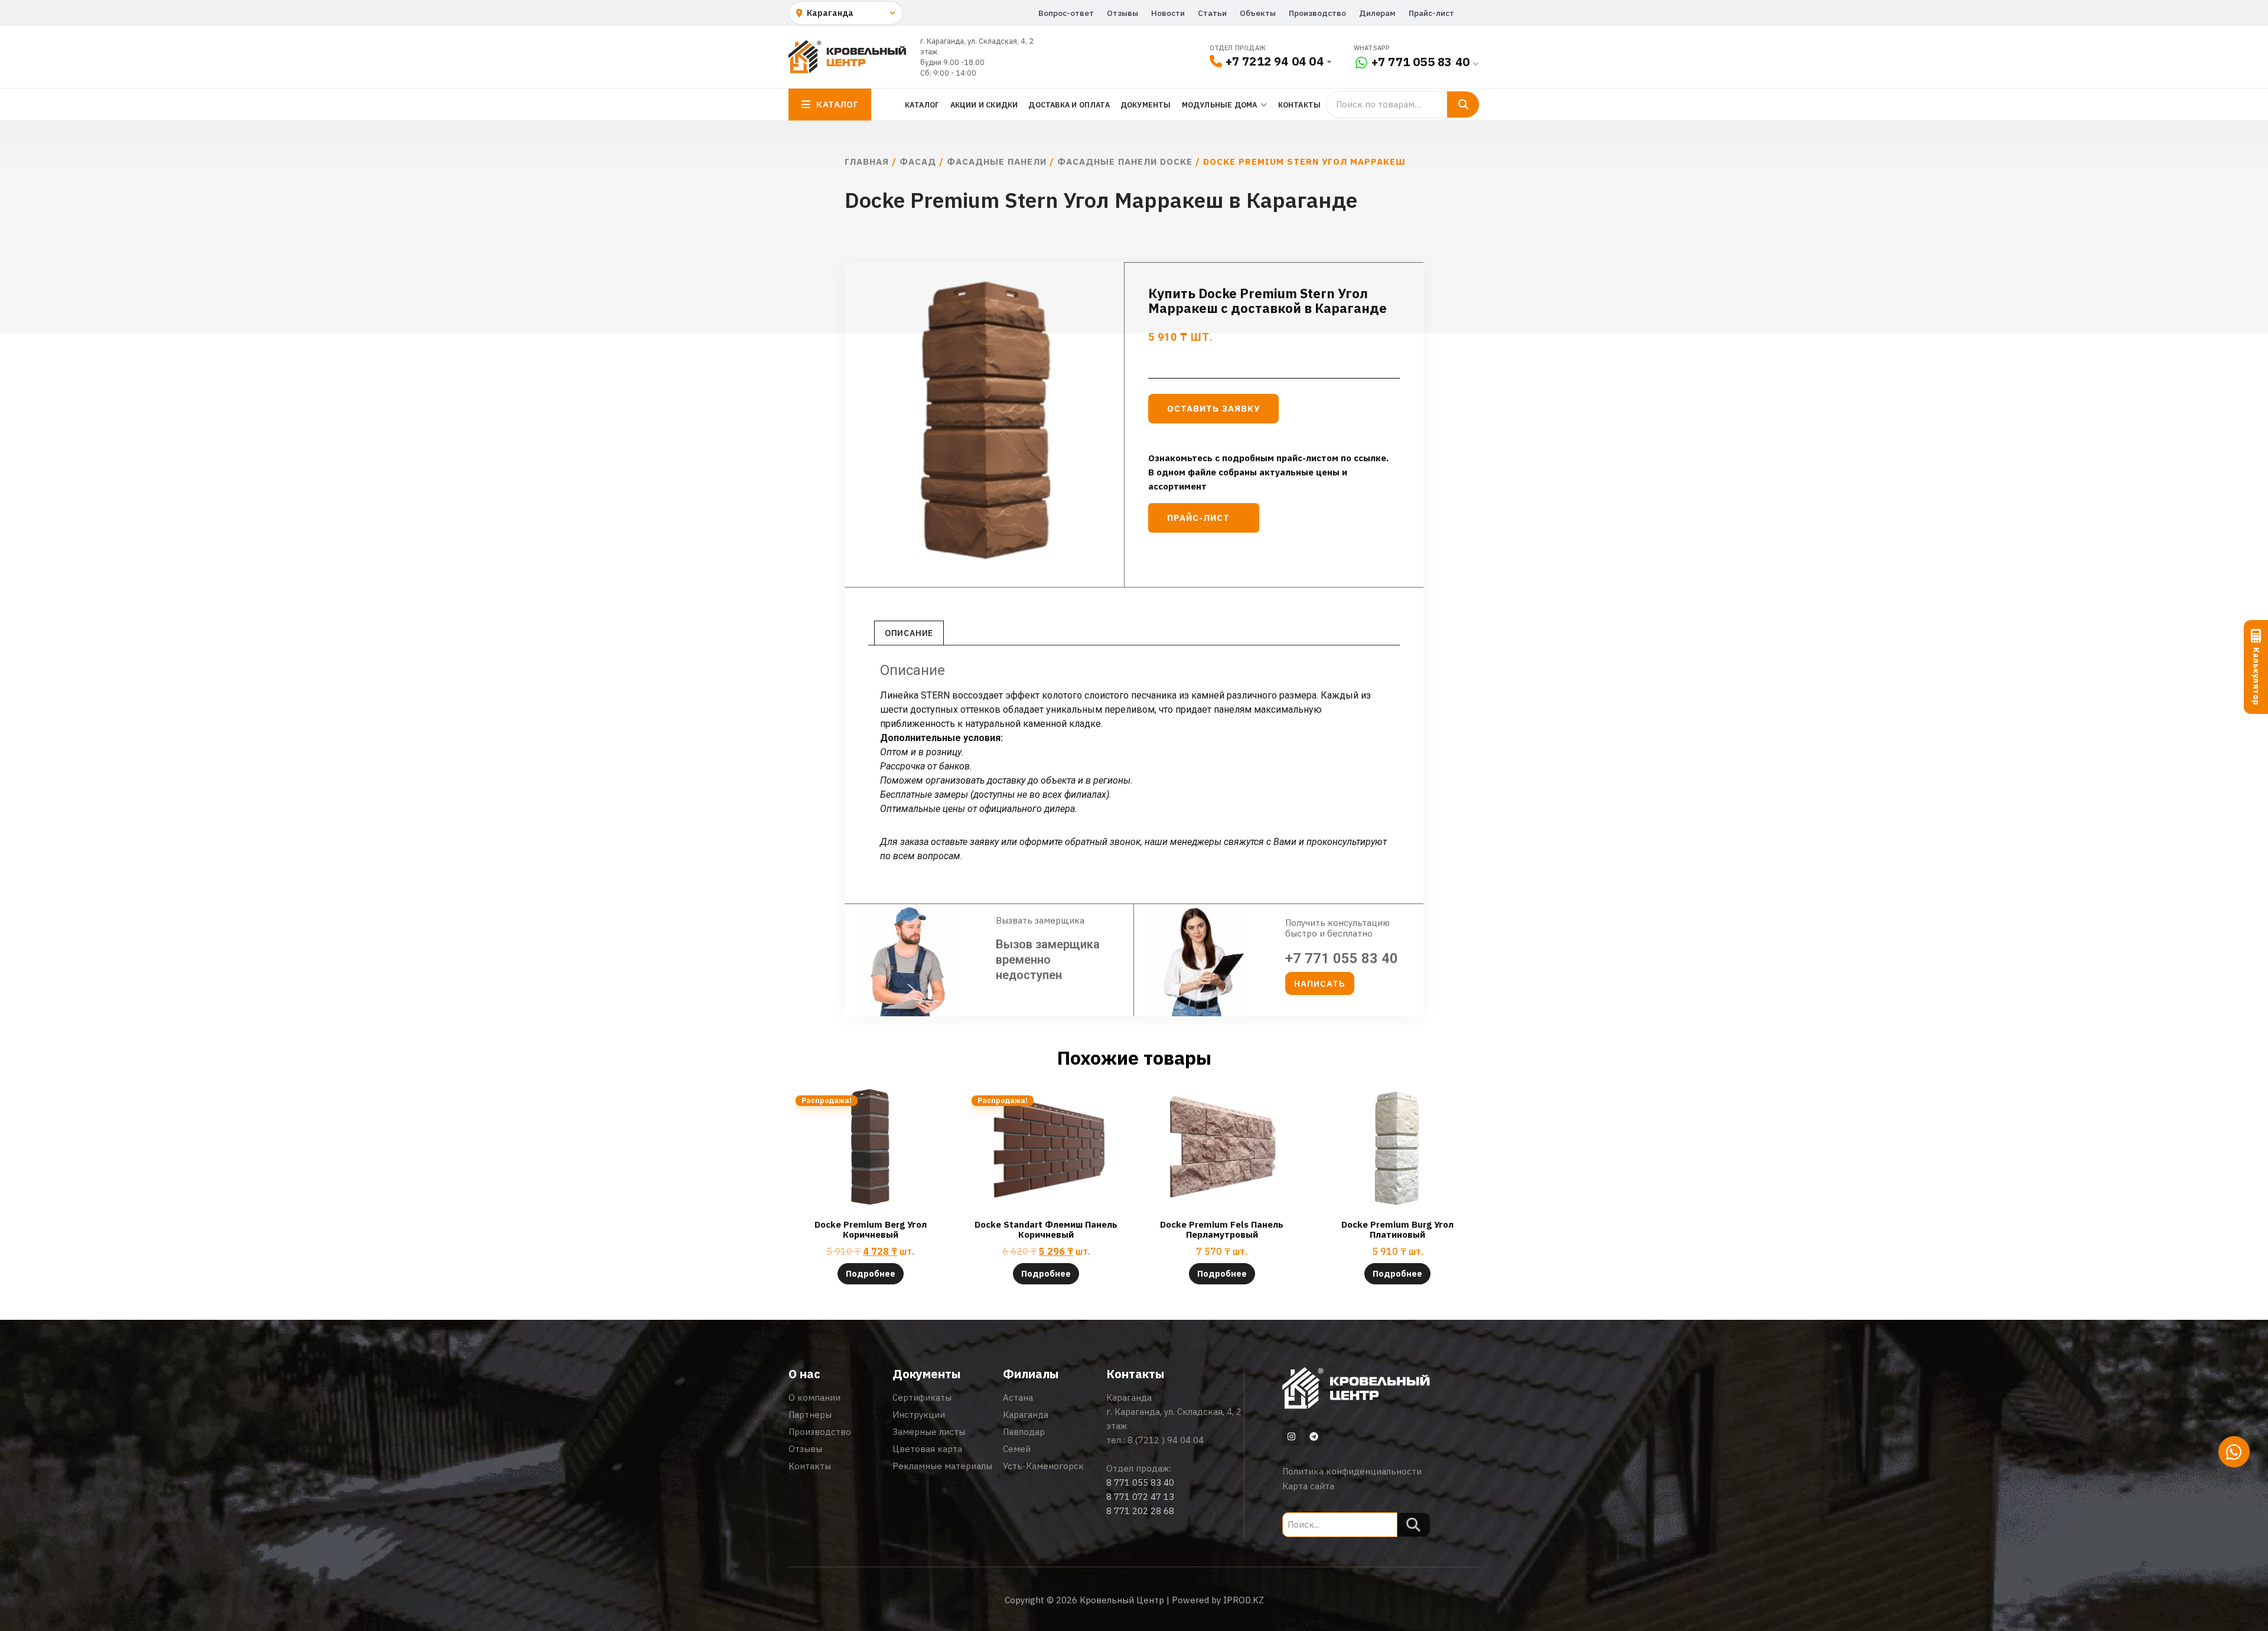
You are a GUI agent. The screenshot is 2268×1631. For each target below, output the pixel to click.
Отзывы (1122, 13)
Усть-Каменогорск (1043, 1466)
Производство (1317, 13)
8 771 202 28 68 (1140, 1511)
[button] (1320, 984)
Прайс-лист (1431, 13)
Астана (1018, 1397)
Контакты (1300, 105)
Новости (1168, 13)
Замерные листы (929, 1432)
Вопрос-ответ (1066, 13)
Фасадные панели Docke (1125, 162)
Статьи (1212, 13)
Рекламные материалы (942, 1466)
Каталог (922, 105)
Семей (1017, 1449)
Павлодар (1024, 1432)
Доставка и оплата (1069, 105)
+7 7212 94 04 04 (1275, 61)
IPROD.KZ (1244, 1600)
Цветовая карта (927, 1449)
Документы (1146, 105)
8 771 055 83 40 (1140, 1482)
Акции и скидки (984, 105)
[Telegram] (1314, 1437)
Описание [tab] (909, 633)
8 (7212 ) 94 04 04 (1166, 1440)
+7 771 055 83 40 (1420, 62)
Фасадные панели (997, 162)
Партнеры (810, 1415)
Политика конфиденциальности (1352, 1471)
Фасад (918, 162)
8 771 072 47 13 (1140, 1497)
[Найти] (1463, 105)
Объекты (1258, 13)
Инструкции (919, 1415)
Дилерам (1377, 13)
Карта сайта (1308, 1486)
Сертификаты (922, 1397)
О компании (814, 1397)
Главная (867, 162)
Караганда (1026, 1415)
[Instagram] (1291, 1437)
